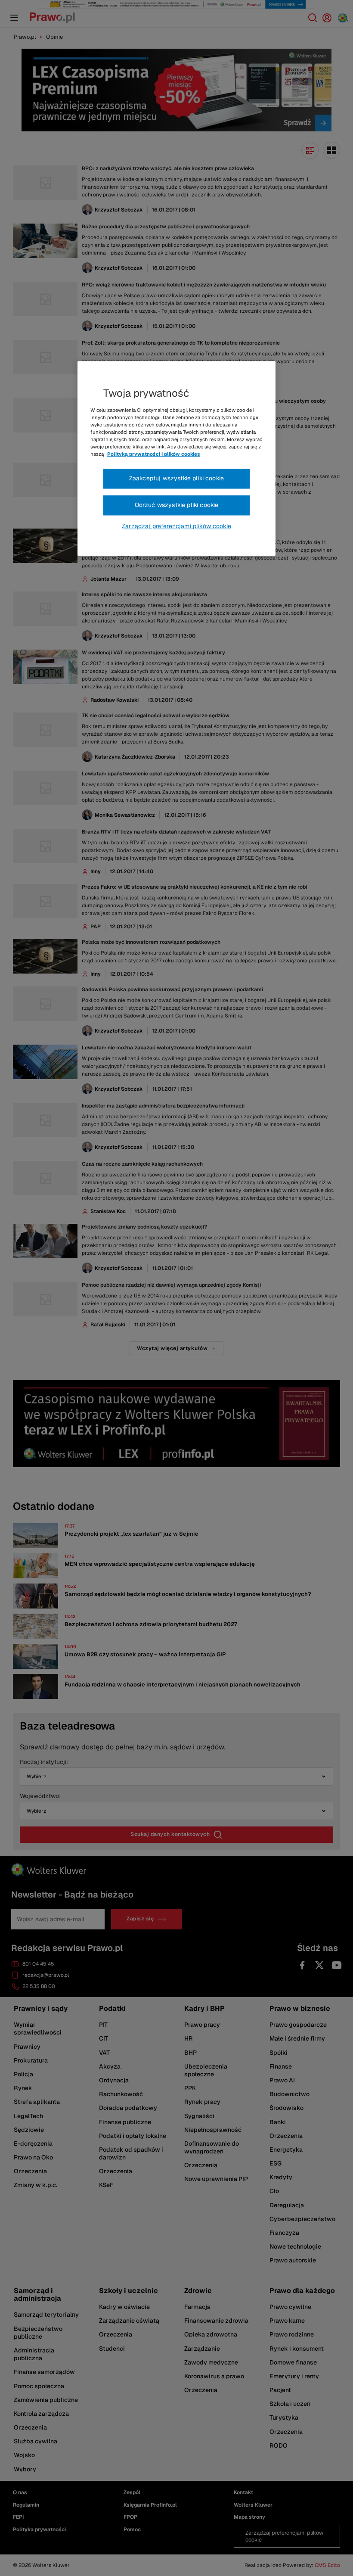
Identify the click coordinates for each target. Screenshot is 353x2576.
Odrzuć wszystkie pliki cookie (177, 505)
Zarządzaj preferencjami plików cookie (176, 526)
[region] (176, 458)
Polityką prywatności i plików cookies (154, 454)
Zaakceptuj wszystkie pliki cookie (176, 479)
